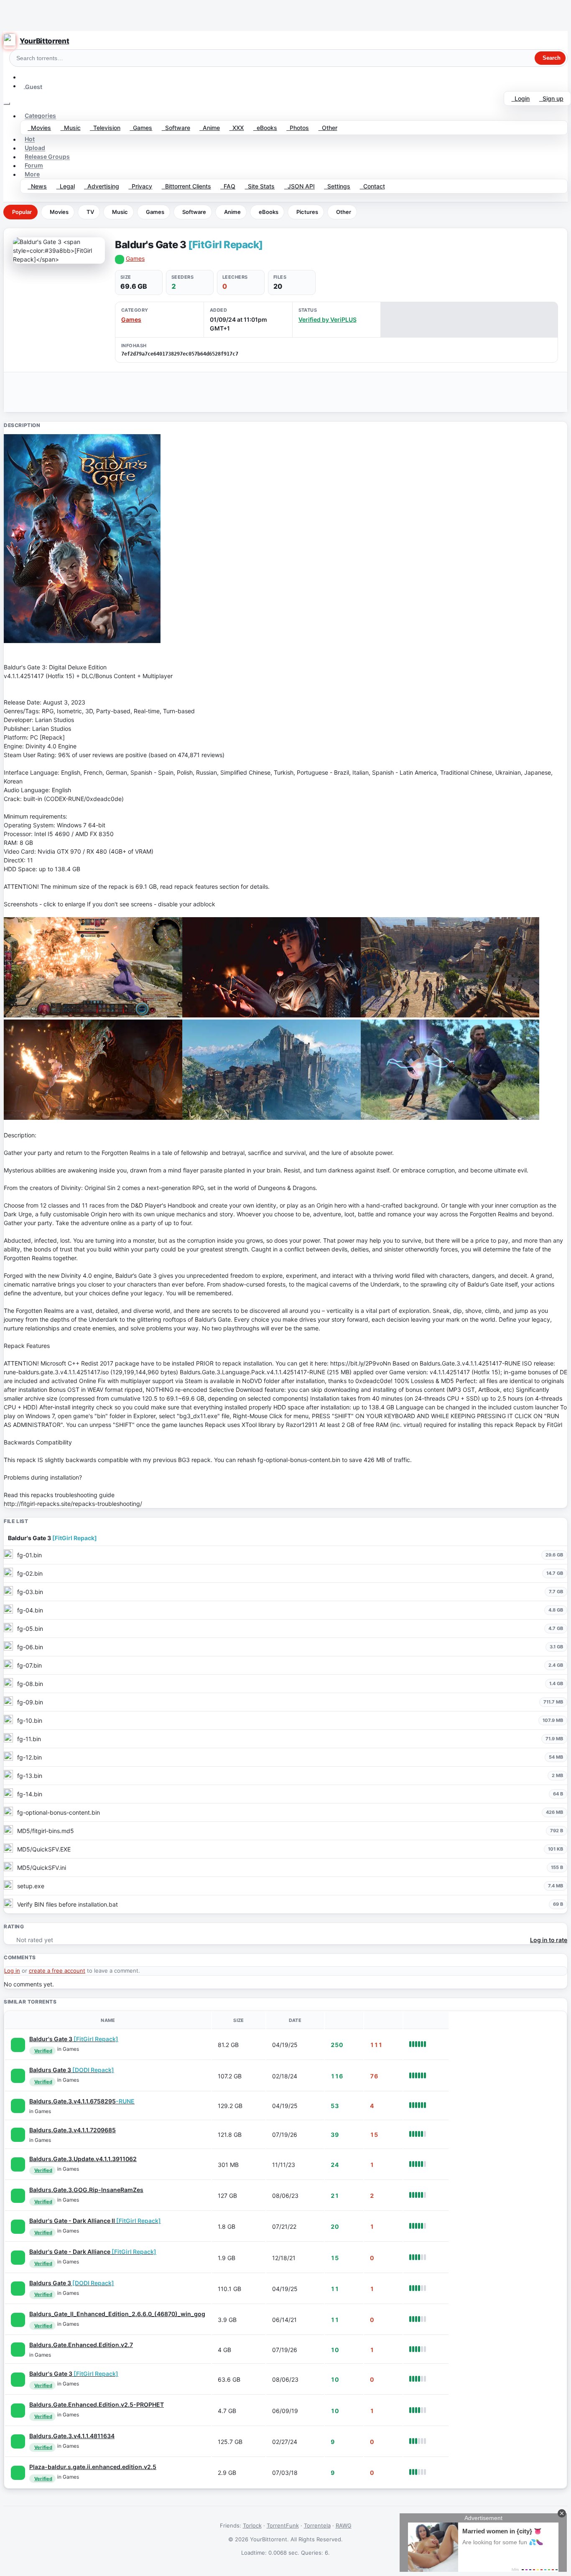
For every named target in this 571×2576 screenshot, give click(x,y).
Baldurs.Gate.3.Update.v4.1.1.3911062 (83, 2159)
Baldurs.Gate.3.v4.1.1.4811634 (72, 2436)
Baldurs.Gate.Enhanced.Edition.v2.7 (81, 2345)
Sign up (551, 98)
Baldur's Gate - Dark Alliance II (95, 2221)
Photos (298, 128)
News (37, 186)
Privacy (140, 186)
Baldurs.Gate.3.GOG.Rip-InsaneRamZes (86, 2190)
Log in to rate (549, 1940)
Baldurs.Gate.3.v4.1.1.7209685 (73, 2130)
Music (71, 128)
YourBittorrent (44, 41)
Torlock (252, 2525)
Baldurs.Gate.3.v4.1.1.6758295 (82, 2101)
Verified (43, 2051)
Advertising (102, 186)
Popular (22, 212)
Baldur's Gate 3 (74, 2039)
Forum (34, 166)
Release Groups (47, 157)
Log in (12, 1971)
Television (105, 128)
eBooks (265, 128)
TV (90, 212)
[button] (24, 77)
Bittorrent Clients (186, 186)
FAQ (228, 186)
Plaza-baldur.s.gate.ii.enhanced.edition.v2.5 (93, 2467)
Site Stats (260, 186)
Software (176, 128)
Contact (372, 186)
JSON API (300, 186)
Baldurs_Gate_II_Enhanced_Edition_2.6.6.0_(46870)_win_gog (117, 2314)
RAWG (344, 2525)
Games (141, 128)
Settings (337, 186)
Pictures (307, 212)
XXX (236, 128)
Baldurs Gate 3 (72, 2070)
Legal (66, 186)
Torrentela (317, 2525)
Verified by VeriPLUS (328, 319)
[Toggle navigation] (7, 104)
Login (520, 98)
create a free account (57, 1971)
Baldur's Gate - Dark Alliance (93, 2252)
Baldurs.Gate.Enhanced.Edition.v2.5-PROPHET (97, 2404)
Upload (35, 148)
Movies (39, 128)
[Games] (18, 2045)
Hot (30, 139)
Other (328, 128)
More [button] (32, 174)
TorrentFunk (283, 2525)
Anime (210, 128)
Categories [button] (40, 116)
